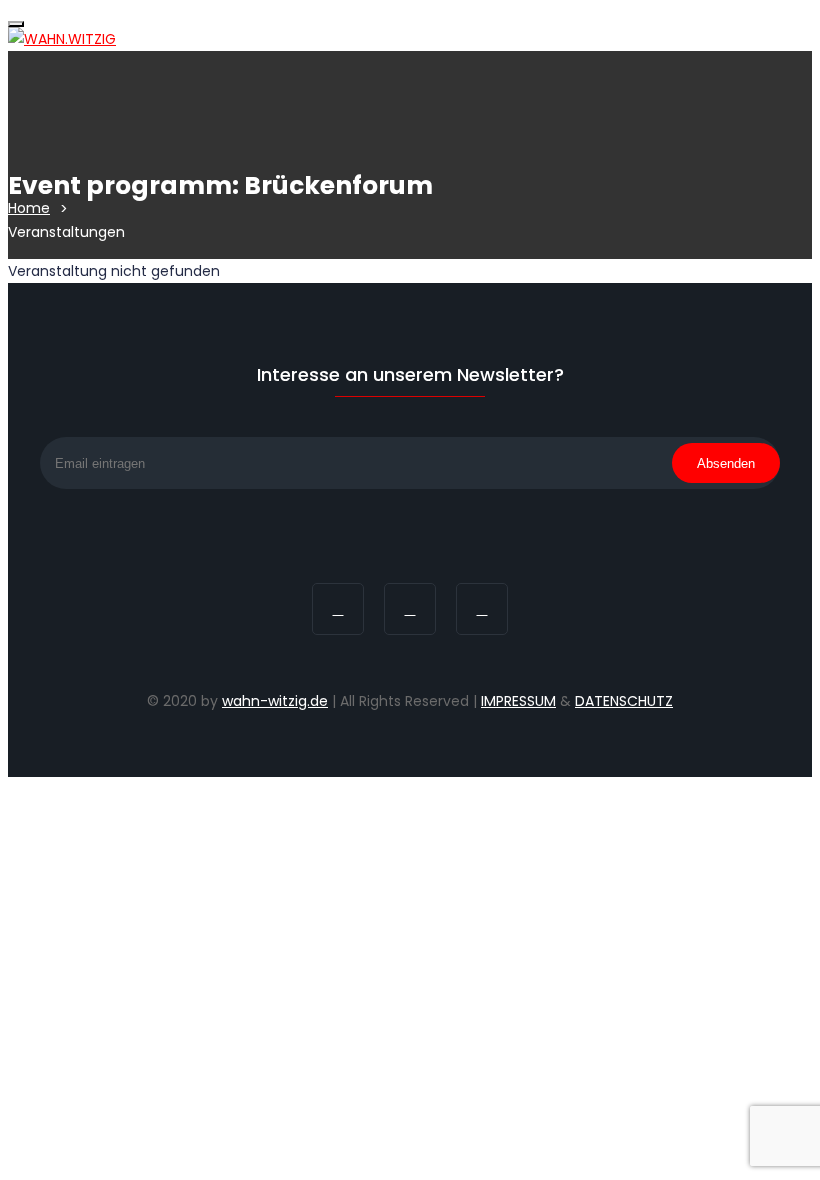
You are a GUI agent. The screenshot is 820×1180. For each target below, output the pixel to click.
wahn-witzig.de (275, 701)
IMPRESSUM (518, 701)
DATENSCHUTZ (624, 701)
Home (29, 208)
